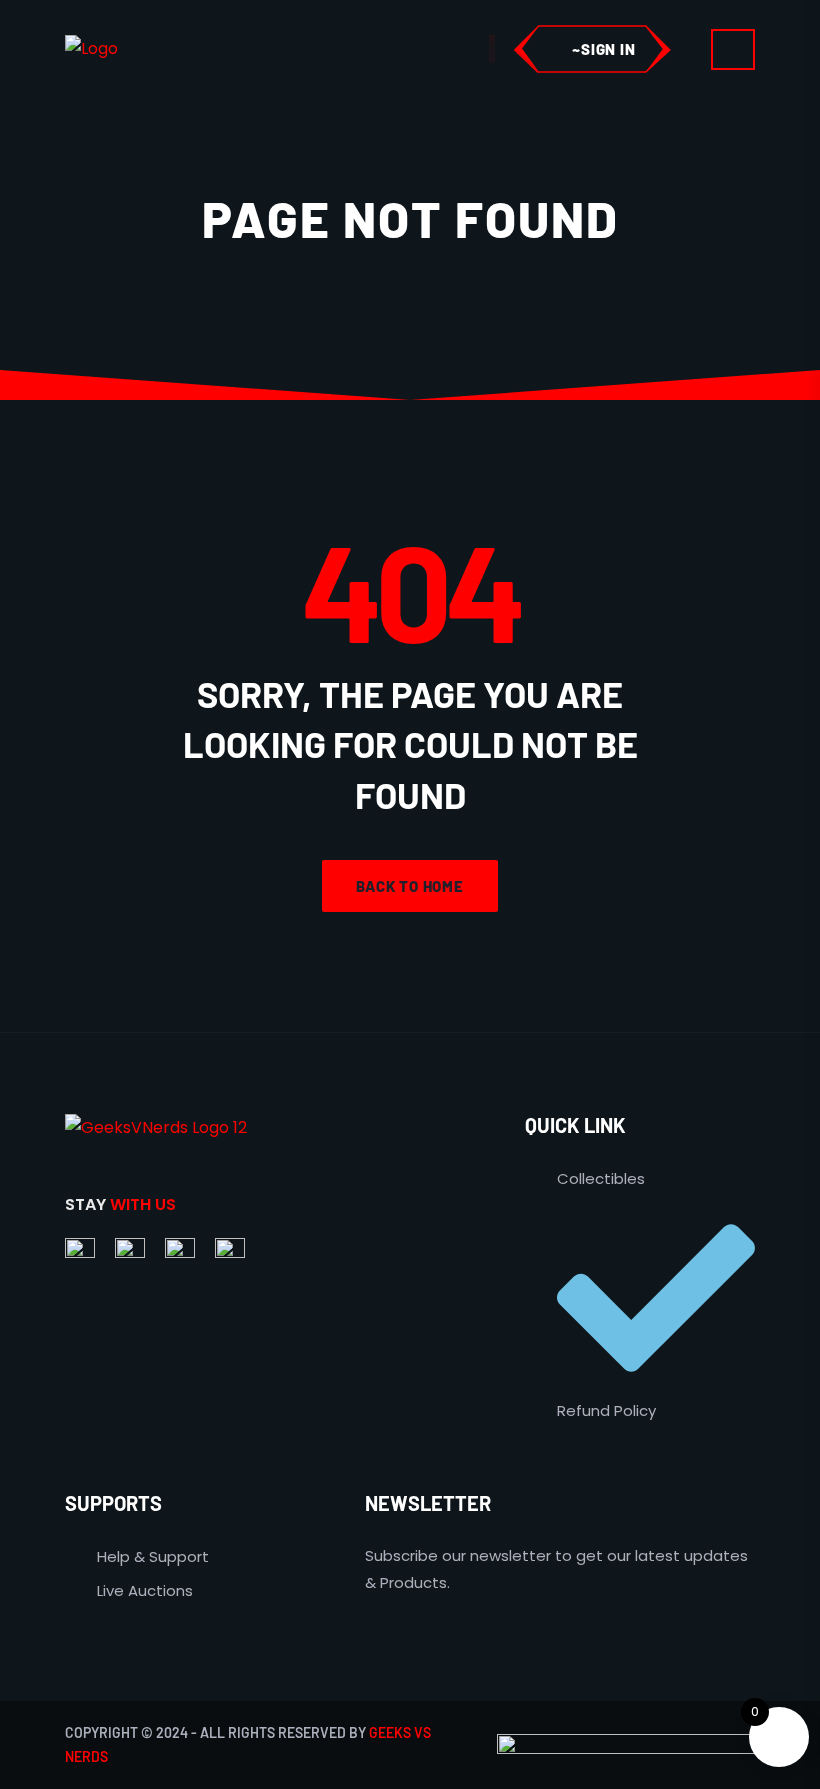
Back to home (410, 886)
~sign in (603, 49)
